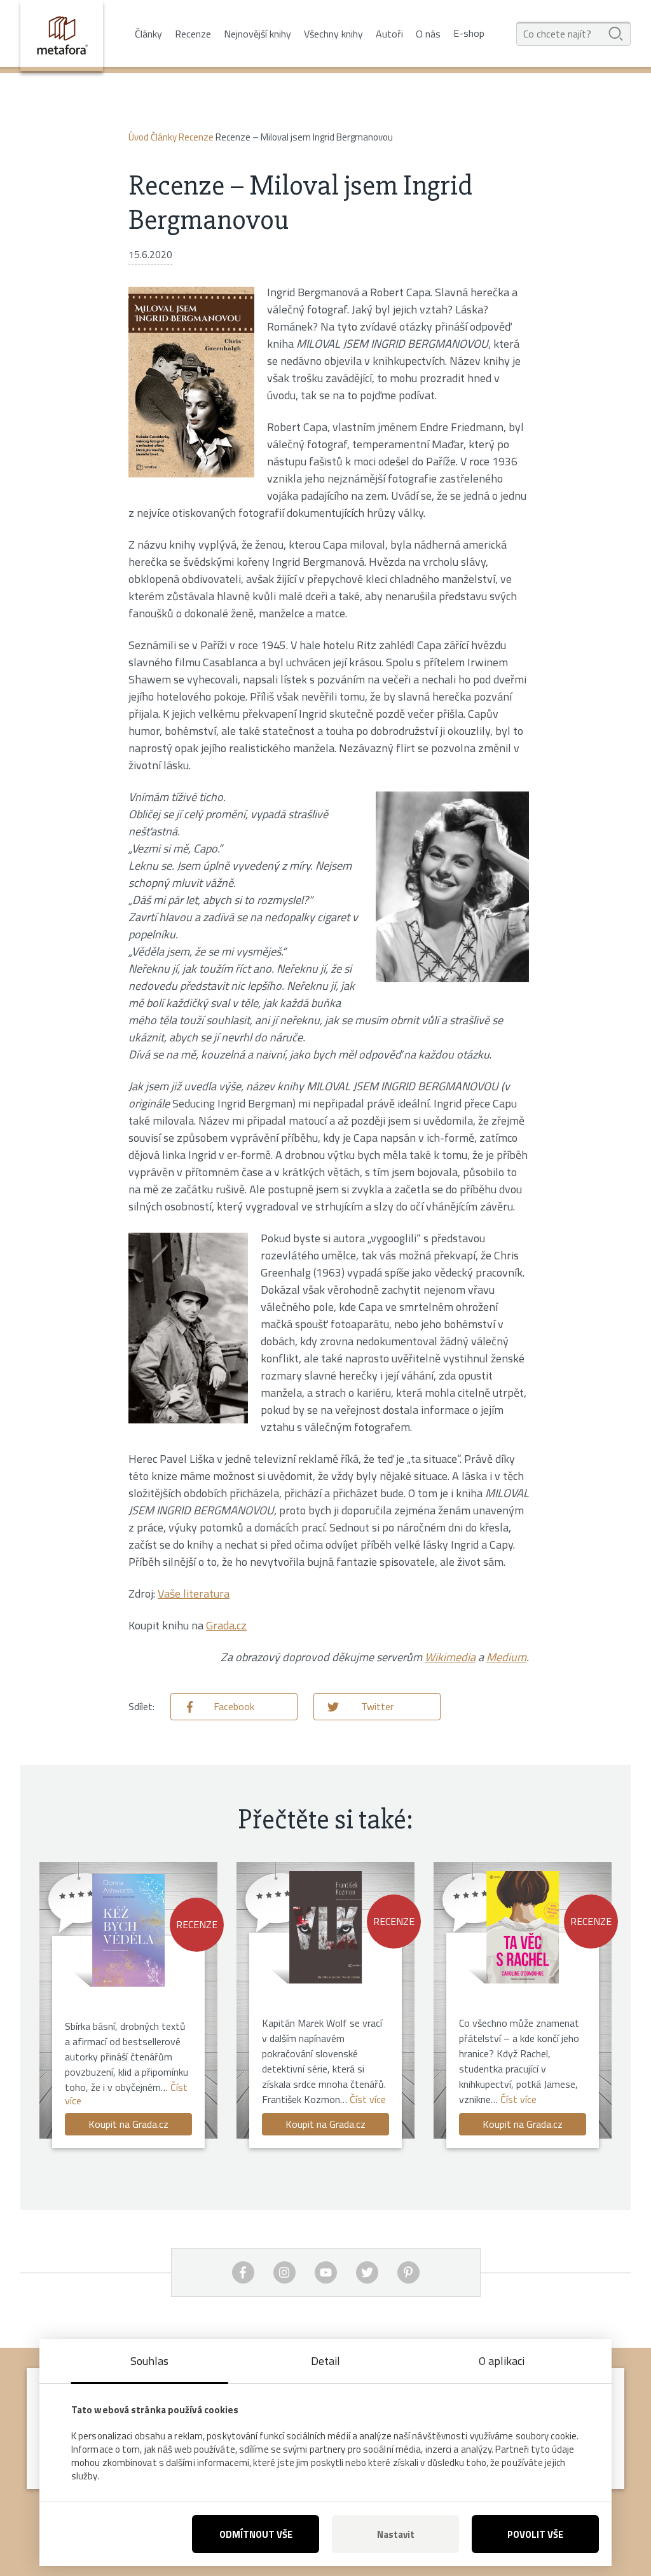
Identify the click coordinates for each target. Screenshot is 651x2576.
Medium (506, 1657)
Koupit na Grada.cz (128, 2124)
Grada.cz (226, 1625)
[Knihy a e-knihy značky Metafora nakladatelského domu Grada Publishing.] (62, 36)
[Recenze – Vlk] (325, 1927)
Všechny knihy (333, 34)
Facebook (234, 1706)
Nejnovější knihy (257, 34)
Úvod (139, 137)
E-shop (469, 33)
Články (148, 34)
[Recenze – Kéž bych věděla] (128, 1930)
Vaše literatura (194, 1593)
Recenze (193, 34)
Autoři (389, 34)
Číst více (368, 2099)
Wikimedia (450, 1657)
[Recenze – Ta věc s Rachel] (523, 1927)
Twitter (377, 1706)
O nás (428, 34)
